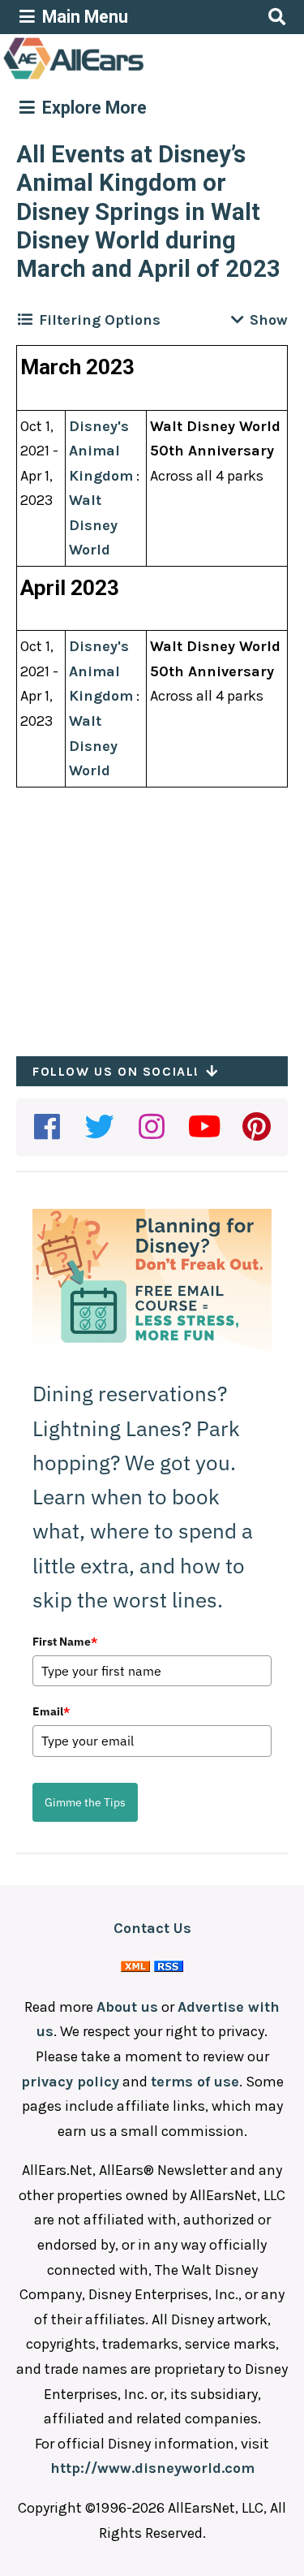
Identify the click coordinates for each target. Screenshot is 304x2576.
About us (127, 2007)
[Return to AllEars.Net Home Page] (124, 78)
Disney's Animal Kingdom (101, 451)
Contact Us (152, 1928)
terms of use (195, 2082)
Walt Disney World (93, 525)
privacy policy (70, 2082)
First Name (65, 1642)
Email (51, 1711)
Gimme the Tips (85, 1802)
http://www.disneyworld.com (152, 2468)
